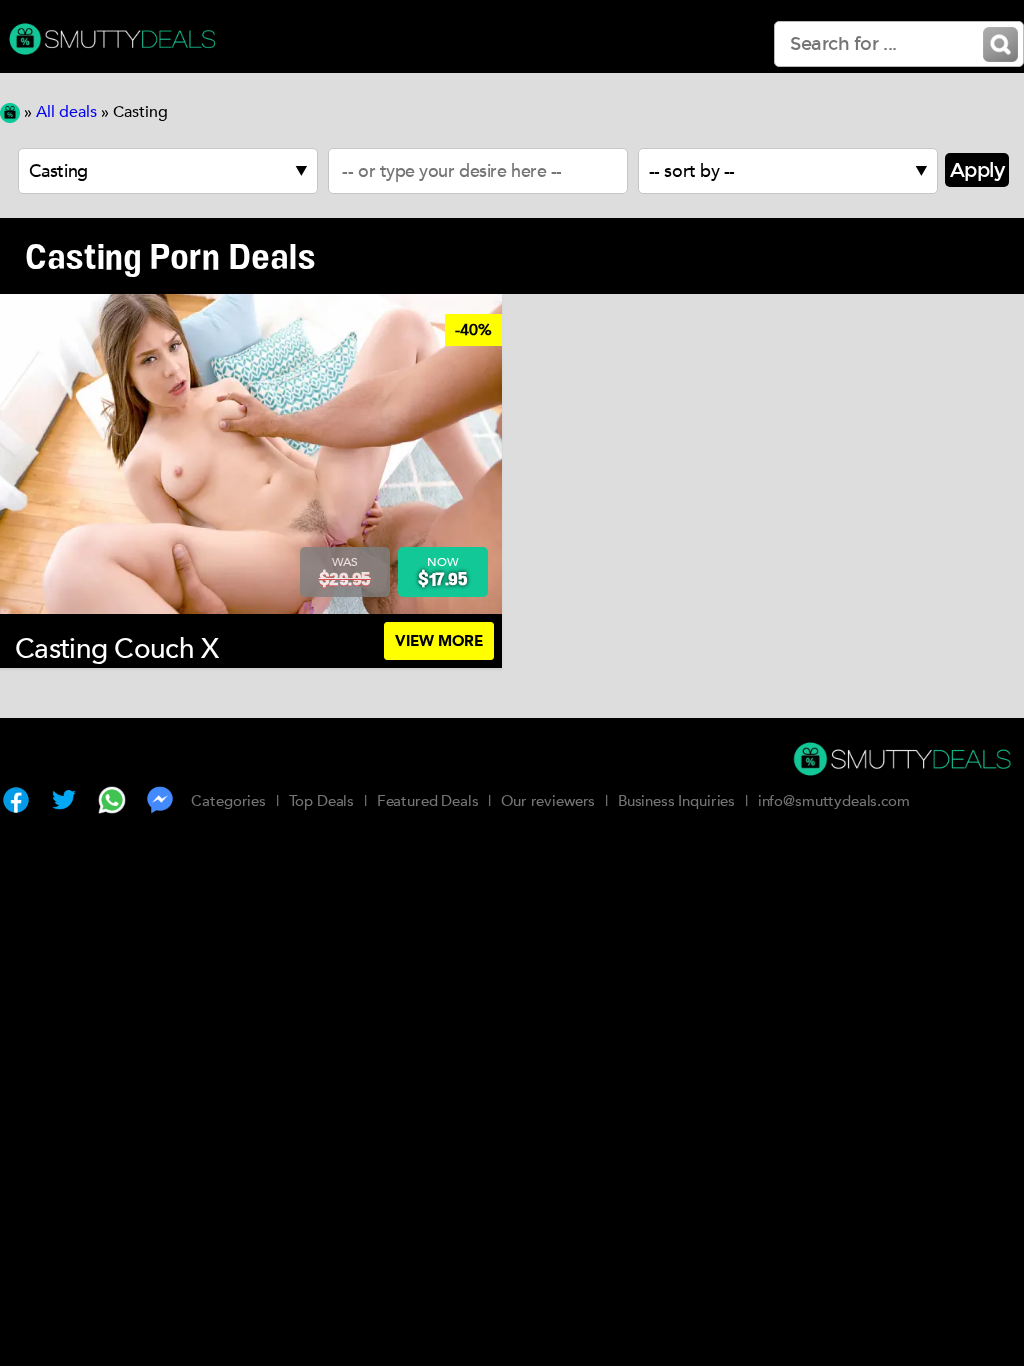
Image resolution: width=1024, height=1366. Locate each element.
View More (439, 641)
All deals (66, 112)
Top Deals (322, 801)
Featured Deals (428, 801)
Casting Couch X (117, 649)
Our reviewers (548, 801)
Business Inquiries (676, 801)
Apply (977, 170)
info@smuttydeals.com (834, 801)
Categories (228, 801)
